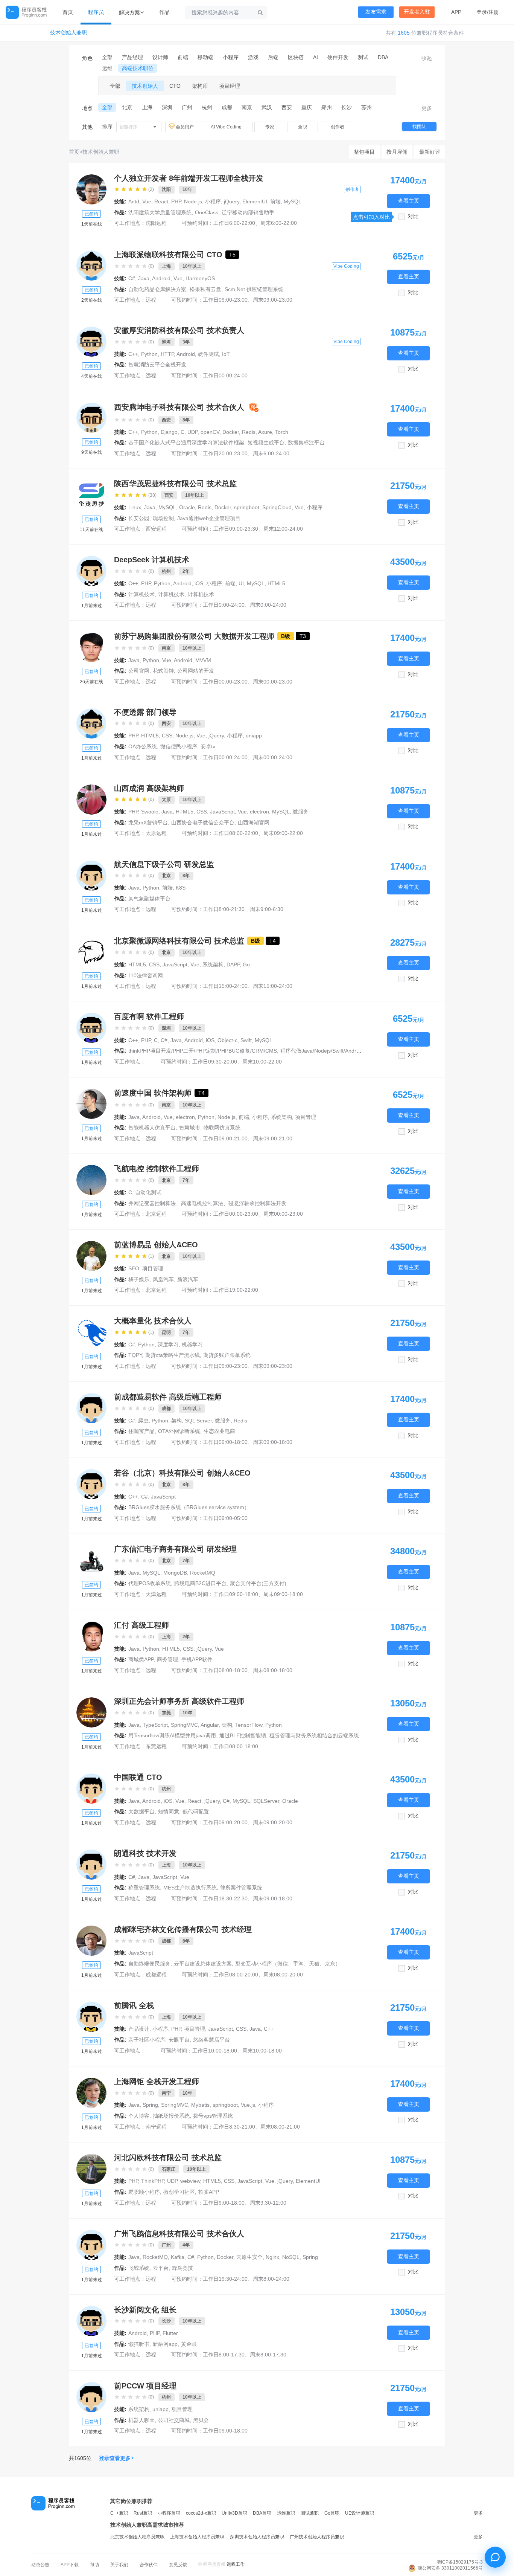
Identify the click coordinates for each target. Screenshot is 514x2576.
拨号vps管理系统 (213, 2116)
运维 (107, 68)
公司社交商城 (174, 2420)
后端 (273, 57)
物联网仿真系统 (222, 1128)
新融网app (165, 2344)
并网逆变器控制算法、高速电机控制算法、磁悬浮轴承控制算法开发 (207, 1203)
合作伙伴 (149, 2565)
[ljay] (91, 800)
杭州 (207, 107)
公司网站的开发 (196, 671)
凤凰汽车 (163, 1279)
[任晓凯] (91, 2169)
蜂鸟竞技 (182, 2268)
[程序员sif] (91, 1636)
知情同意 (169, 1811)
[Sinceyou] (91, 1712)
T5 (232, 255)
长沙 (347, 107)
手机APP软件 (197, 1659)
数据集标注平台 (306, 443)
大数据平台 (141, 1811)
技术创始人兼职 (68, 33)
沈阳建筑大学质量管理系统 (160, 212)
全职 (303, 127)
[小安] (91, 342)
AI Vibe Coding (226, 127)
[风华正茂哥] (91, 1865)
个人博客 (139, 2116)
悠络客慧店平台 (211, 2040)
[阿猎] (91, 1256)
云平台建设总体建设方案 (203, 1964)
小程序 (231, 57)
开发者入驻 (417, 12)
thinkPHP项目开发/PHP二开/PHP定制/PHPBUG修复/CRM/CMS (203, 1051)
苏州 (366, 107)
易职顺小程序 (144, 2192)
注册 (494, 12)
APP (456, 12)
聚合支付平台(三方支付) (258, 1583)
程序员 (96, 12)
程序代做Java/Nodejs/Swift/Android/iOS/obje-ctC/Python (347, 1051)
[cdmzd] (91, 1408)
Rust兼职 (143, 2513)
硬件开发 (338, 57)
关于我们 (119, 2565)
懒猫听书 (139, 2344)
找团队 (419, 127)
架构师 (200, 86)
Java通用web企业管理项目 (209, 518)
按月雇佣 (397, 152)
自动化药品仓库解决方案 (157, 289)
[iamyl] (91, 952)
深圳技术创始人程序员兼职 (257, 2537)
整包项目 (364, 152)
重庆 (307, 107)
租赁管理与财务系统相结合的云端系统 (314, 1735)
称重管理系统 (144, 1888)
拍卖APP (209, 2192)
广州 (187, 107)
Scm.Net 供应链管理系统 (254, 289)
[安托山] (91, 1028)
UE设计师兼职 (360, 2513)
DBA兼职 (262, 2513)
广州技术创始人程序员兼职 (317, 2537)
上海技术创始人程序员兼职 (197, 2537)
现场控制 (163, 518)
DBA (383, 57)
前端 (183, 57)
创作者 (338, 127)
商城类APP (141, 1659)
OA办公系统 (143, 746)
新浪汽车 (188, 1279)
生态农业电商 (219, 1431)
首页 (68, 12)
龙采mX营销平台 (148, 823)
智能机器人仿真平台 (152, 1128)
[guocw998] (91, 1941)
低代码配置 (196, 1811)
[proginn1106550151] (91, 723)
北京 (127, 107)
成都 (227, 107)
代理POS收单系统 (150, 1583)
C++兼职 (119, 2513)
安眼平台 (179, 2040)
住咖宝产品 (141, 1431)
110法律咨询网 (146, 975)
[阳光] (91, 1104)
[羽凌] (91, 2017)
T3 (303, 636)
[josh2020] (91, 2321)
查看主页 (409, 201)
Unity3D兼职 (234, 2513)
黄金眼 (189, 2344)
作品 (164, 12)
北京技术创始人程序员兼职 (137, 2537)
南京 (247, 107)
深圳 (167, 107)
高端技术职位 (138, 68)
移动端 (205, 57)
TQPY (135, 1355)
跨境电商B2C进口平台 (200, 1583)
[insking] (91, 1332)
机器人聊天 (141, 2420)
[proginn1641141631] (91, 1484)
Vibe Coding (346, 266)
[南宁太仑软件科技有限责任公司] (91, 2093)
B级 (286, 636)
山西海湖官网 (254, 823)
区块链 (296, 57)
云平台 (161, 2268)
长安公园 (139, 518)
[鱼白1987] (91, 1789)
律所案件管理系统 (241, 1888)
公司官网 (139, 671)
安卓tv (208, 746)
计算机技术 (141, 594)
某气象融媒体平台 (149, 899)
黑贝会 (201, 2420)
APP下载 (70, 2565)
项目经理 (230, 86)
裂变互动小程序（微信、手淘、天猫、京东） (288, 1964)
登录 (482, 12)
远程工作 (236, 2564)
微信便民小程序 (179, 746)
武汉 (267, 107)
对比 (413, 216)
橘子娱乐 (139, 1279)
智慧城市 (190, 1128)
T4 (273, 941)
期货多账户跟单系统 (227, 1355)
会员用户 (185, 127)
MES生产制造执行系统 (190, 1888)
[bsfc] (91, 1560)
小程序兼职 (169, 2513)
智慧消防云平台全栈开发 (157, 365)
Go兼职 (332, 2513)
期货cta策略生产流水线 (173, 1355)
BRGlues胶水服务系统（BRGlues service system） (189, 1507)
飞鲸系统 (139, 2268)
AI (316, 57)
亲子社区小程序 (147, 2040)
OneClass (207, 212)
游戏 (253, 57)
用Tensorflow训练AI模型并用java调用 (172, 1735)
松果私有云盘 (205, 289)
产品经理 (132, 57)
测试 (363, 57)
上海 (147, 107)
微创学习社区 (179, 2192)
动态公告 (40, 2565)
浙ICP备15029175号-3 (460, 2562)
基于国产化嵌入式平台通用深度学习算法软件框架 (186, 443)
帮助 (94, 2565)
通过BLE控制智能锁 (243, 1735)
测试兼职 (310, 2513)
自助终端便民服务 (149, 1964)
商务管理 (167, 1659)
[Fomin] (91, 2245)
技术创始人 (145, 86)
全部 (107, 57)
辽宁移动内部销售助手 (248, 212)
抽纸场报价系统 (171, 2116)
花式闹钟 (163, 671)
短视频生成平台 (266, 443)
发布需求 (376, 12)
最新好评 (430, 152)
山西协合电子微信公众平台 (203, 823)
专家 (270, 127)
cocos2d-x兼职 (201, 2513)
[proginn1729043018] (91, 418)
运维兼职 (286, 2513)
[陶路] (91, 189)
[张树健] (91, 495)
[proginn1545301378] (91, 571)
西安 (287, 107)
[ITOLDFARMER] (91, 2397)
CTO (175, 86)
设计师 (160, 57)
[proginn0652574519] (91, 876)
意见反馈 (178, 2565)
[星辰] (91, 266)
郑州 (327, 107)
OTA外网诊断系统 (179, 1431)
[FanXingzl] (91, 1180)
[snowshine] (91, 647)
